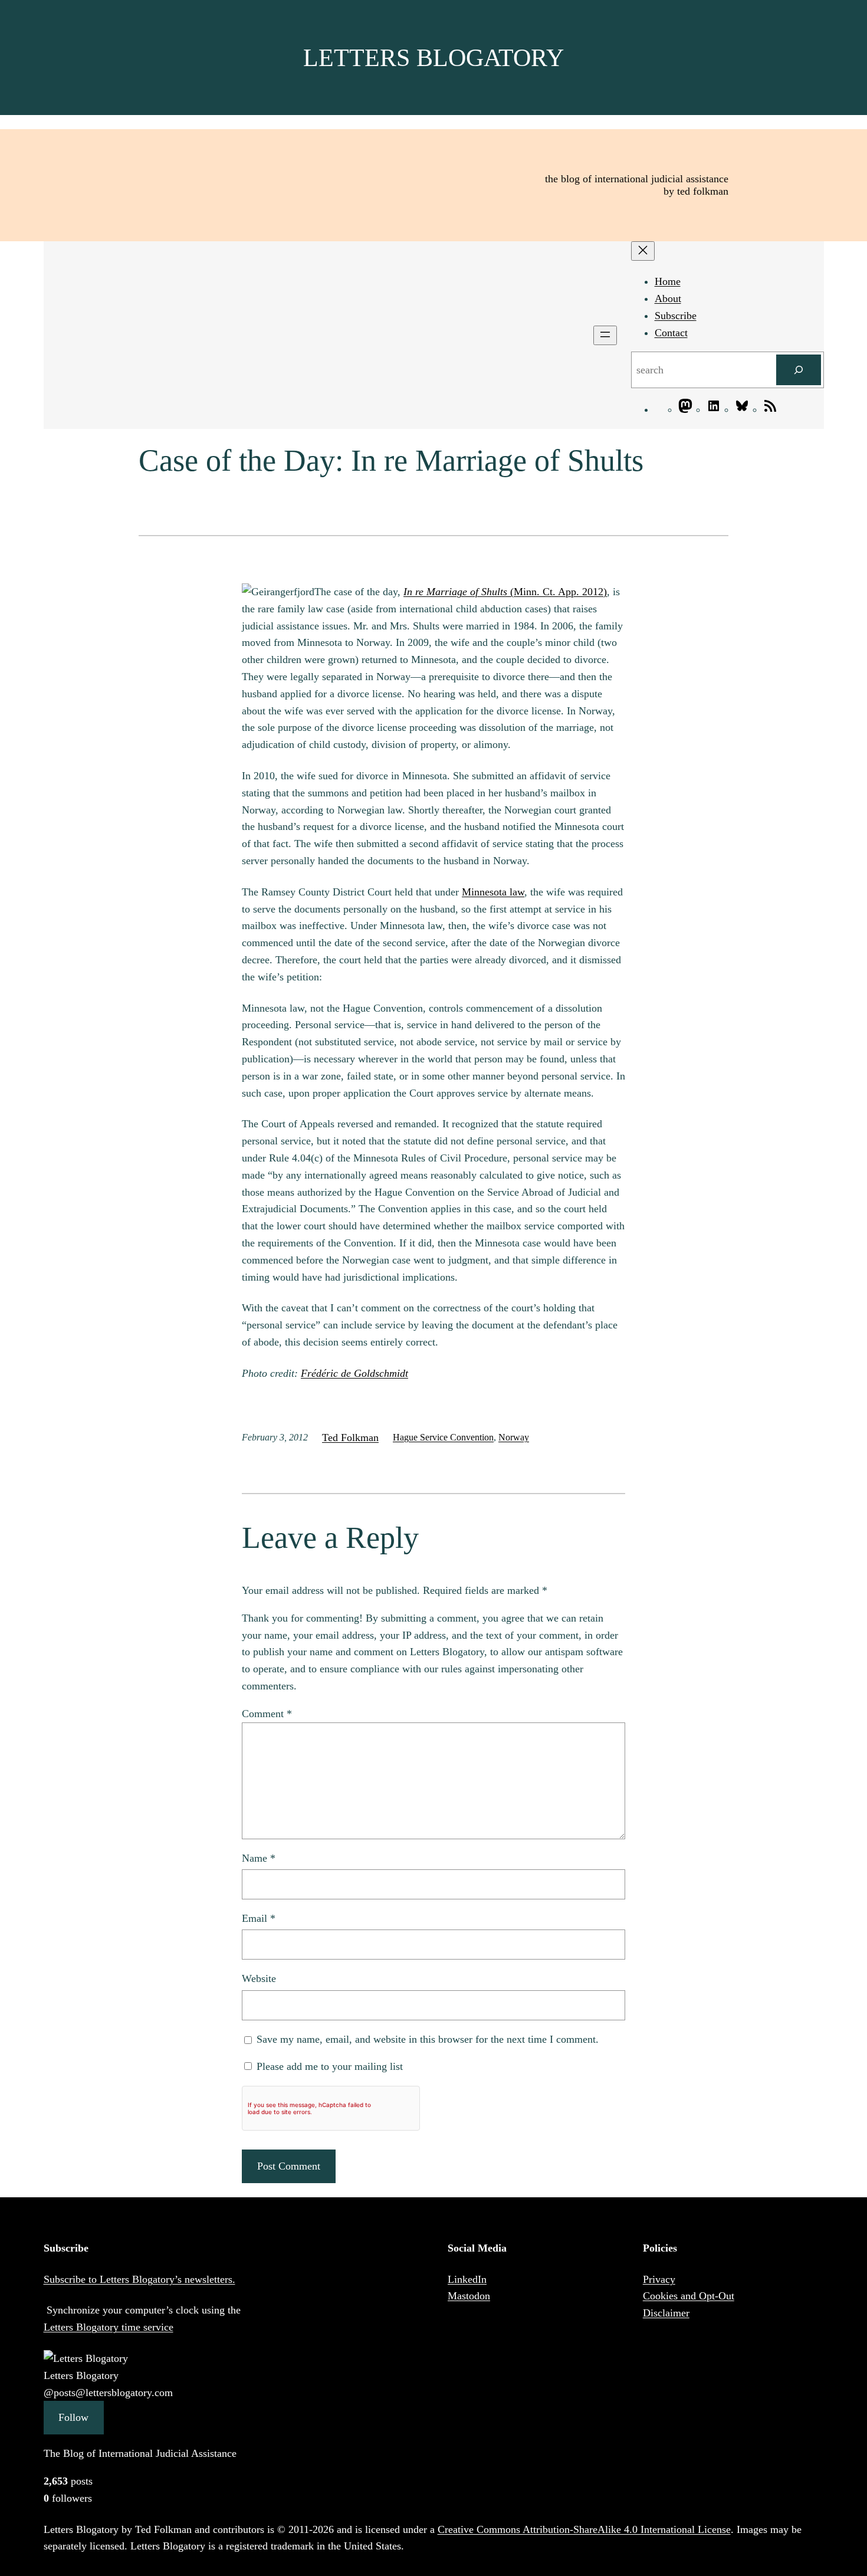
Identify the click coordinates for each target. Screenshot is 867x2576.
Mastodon (469, 2296)
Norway (514, 1437)
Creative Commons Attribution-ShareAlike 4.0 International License (584, 2529)
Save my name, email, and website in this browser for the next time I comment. (428, 2039)
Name (259, 1858)
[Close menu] (643, 251)
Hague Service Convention (443, 1437)
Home (668, 281)
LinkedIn (467, 2279)
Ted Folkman (350, 1438)
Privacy (659, 2279)
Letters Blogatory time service (109, 2327)
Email (259, 1918)
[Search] (799, 370)
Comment (267, 1714)
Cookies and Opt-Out (689, 2296)
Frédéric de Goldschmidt (354, 1373)
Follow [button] (73, 2417)
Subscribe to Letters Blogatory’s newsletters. (139, 2279)
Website (259, 1978)
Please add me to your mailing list (328, 2066)
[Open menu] (605, 335)
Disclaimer (666, 2313)
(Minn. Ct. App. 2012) (505, 592)
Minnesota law (493, 892)
